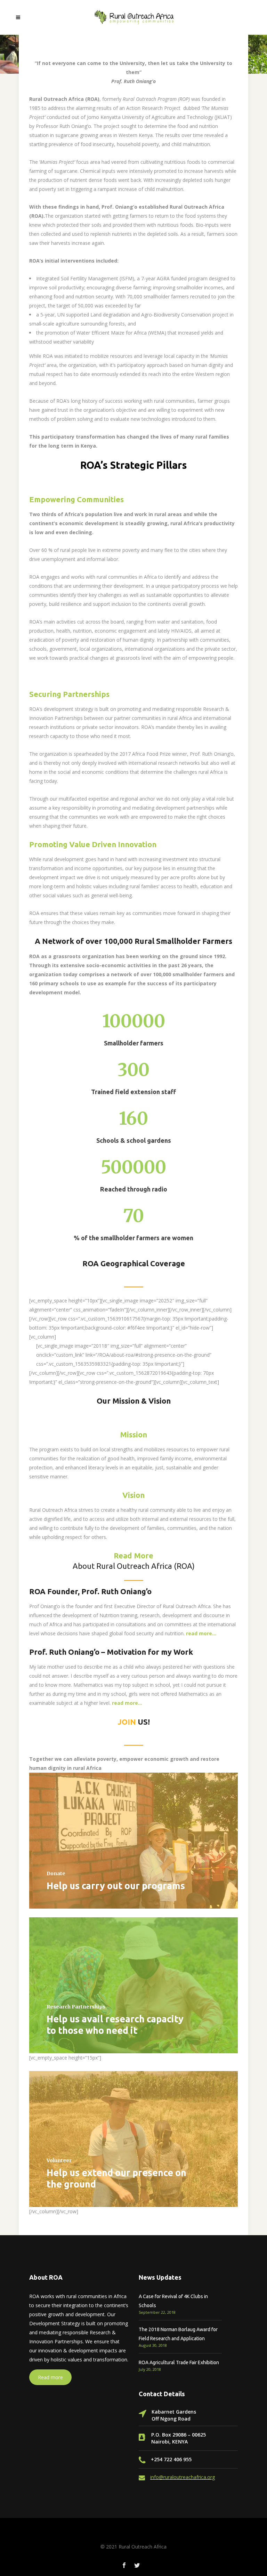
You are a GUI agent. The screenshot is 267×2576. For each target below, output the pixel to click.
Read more (50, 2377)
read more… (127, 1703)
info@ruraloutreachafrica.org (183, 2477)
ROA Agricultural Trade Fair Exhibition (179, 2362)
